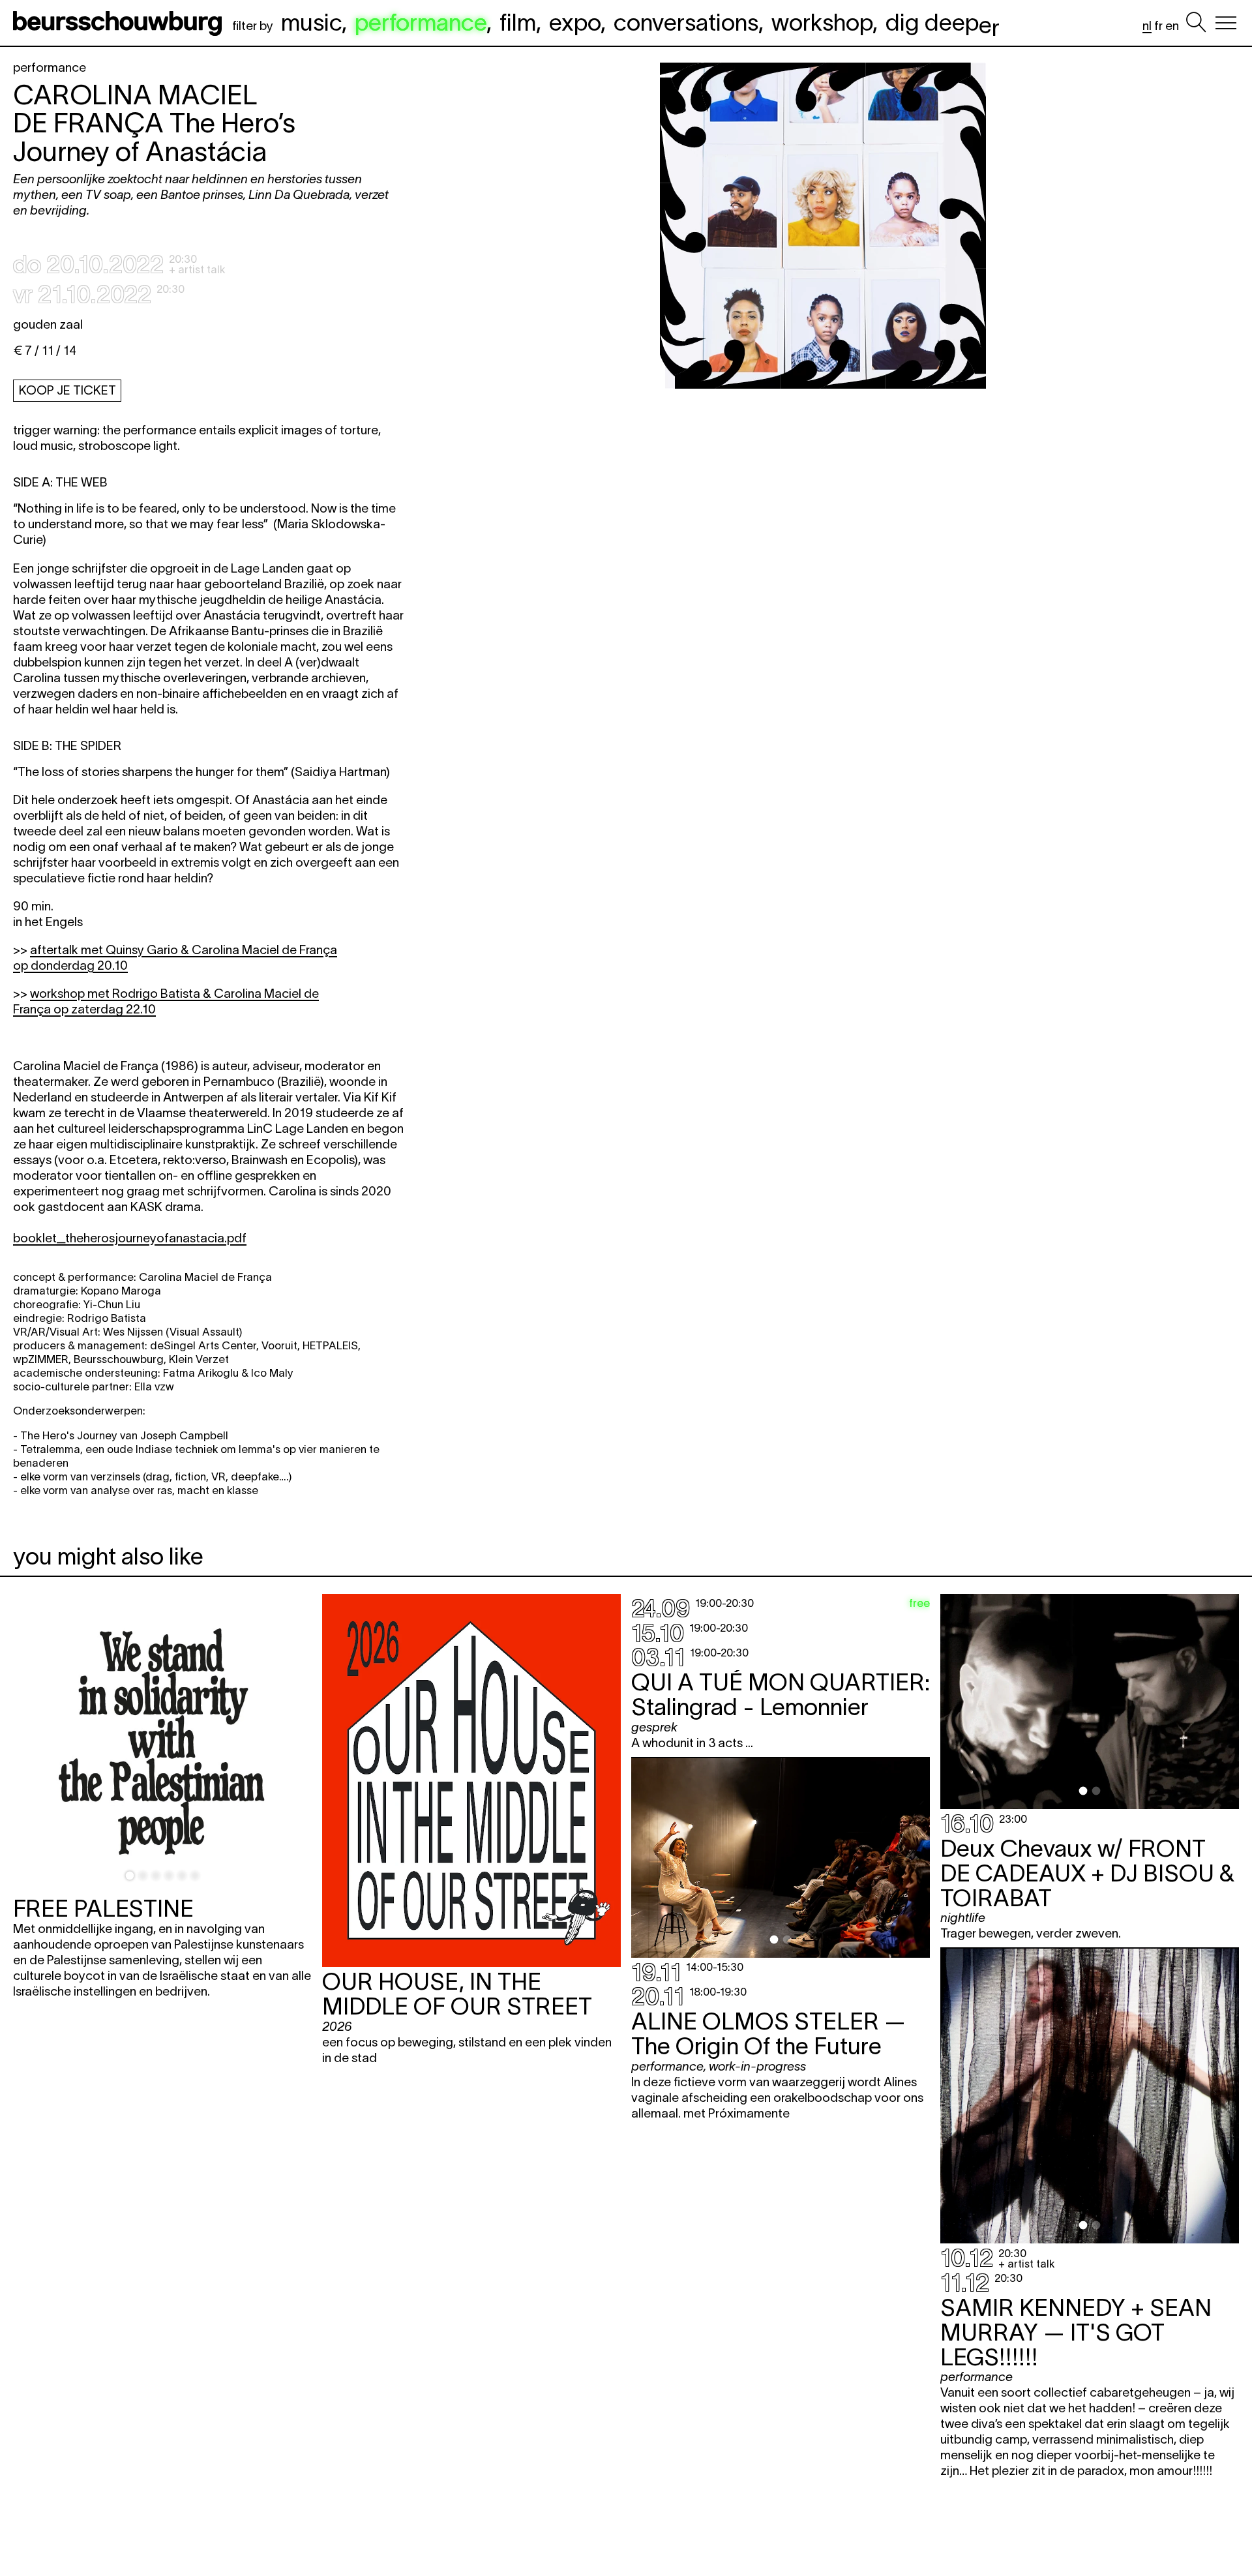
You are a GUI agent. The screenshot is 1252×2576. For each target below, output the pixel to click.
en (1172, 26)
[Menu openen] (1226, 23)
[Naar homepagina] (120, 23)
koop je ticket (67, 390)
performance (421, 22)
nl (1147, 26)
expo (575, 22)
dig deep (943, 22)
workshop (822, 22)
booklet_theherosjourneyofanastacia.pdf (130, 1238)
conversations (686, 22)
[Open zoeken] (1196, 23)
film (518, 22)
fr (1158, 26)
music (311, 22)
